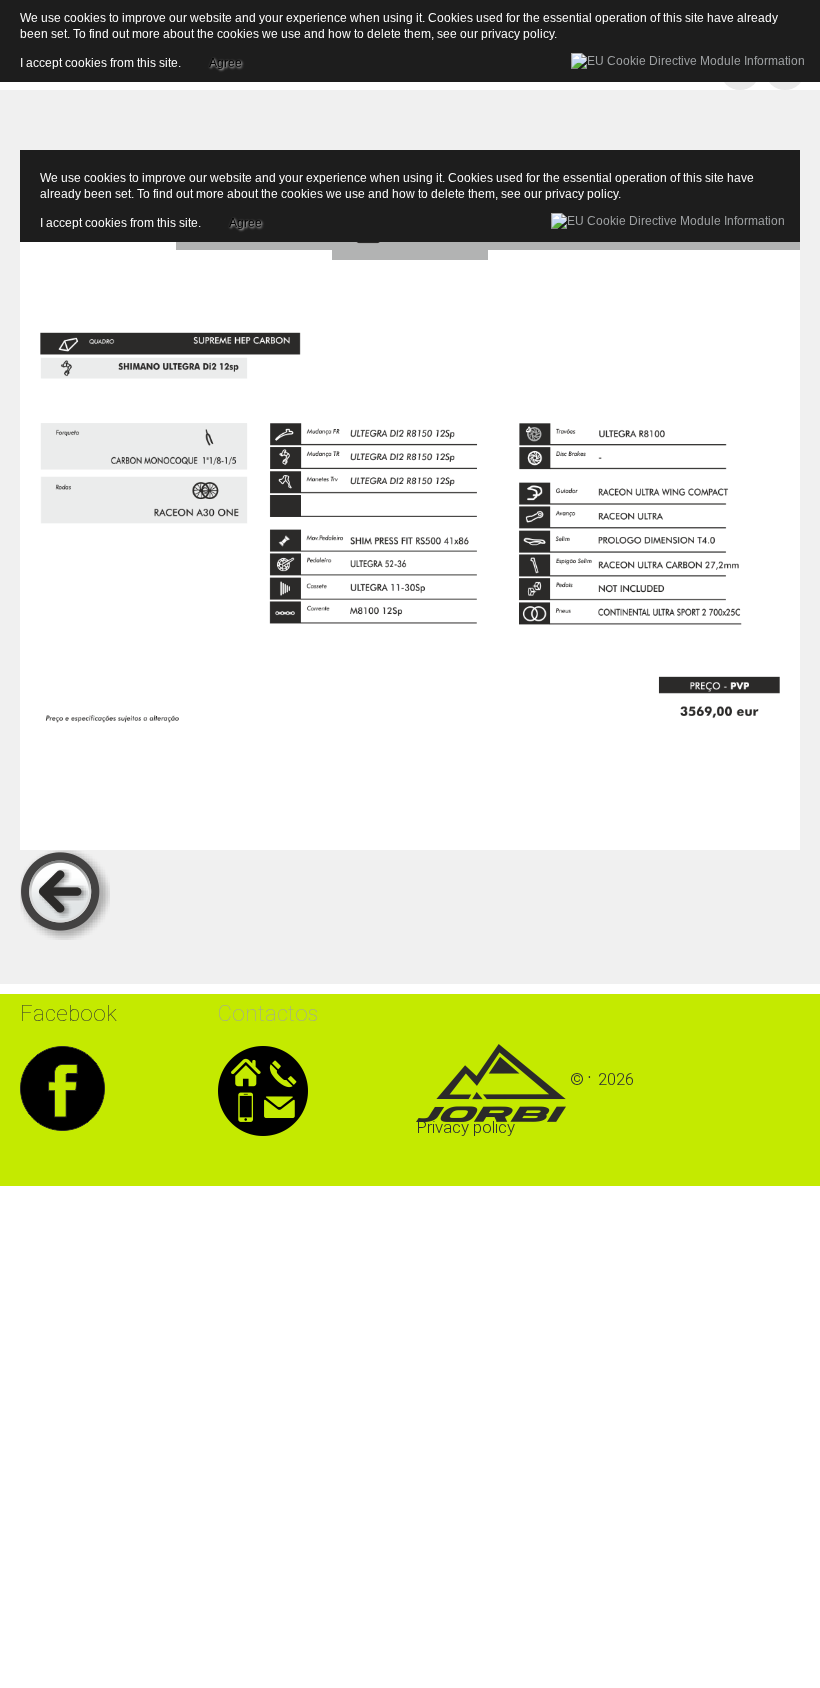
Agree (245, 220)
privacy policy (581, 194)
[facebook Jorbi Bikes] (62, 1085)
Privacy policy (465, 1127)
